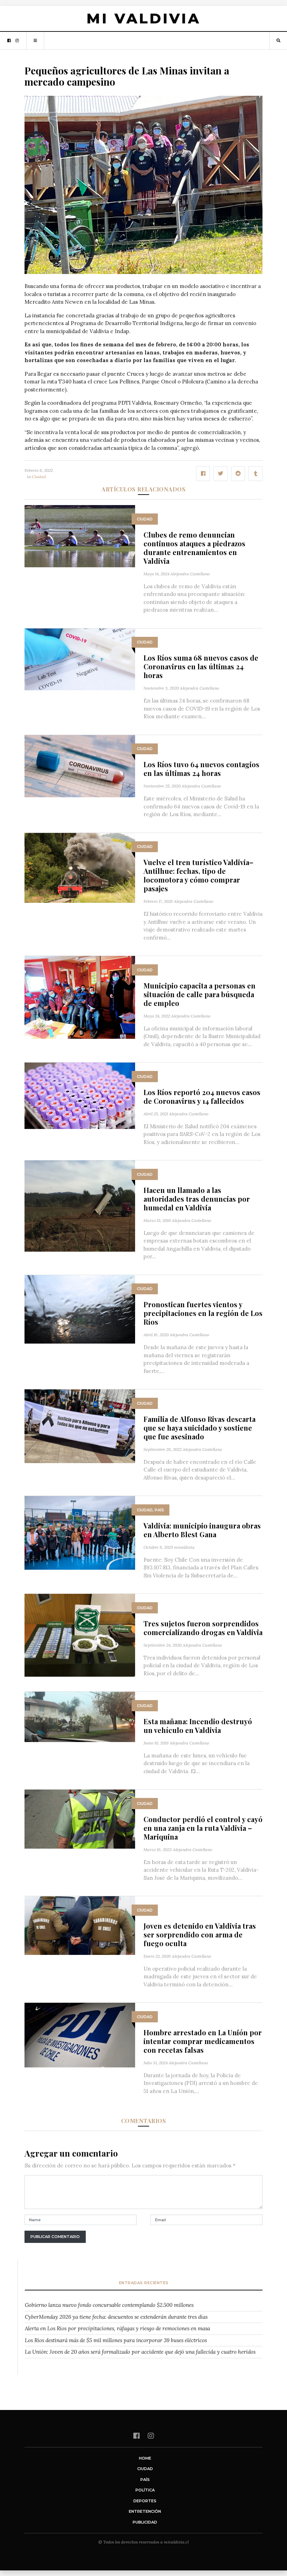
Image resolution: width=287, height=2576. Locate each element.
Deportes (145, 2501)
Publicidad (145, 2522)
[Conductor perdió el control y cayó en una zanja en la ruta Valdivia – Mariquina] (80, 1818)
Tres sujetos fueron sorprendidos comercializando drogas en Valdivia (203, 1628)
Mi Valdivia (143, 18)
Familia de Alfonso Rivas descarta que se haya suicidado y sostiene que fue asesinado (199, 1428)
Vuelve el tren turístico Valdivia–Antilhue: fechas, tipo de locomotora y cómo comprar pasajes (198, 875)
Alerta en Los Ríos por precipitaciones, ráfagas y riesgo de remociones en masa (117, 2328)
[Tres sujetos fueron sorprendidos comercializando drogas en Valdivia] (80, 1635)
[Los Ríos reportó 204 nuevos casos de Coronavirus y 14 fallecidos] (80, 1095)
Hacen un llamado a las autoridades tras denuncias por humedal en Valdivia (197, 1199)
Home (145, 2458)
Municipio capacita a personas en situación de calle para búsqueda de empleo (199, 994)
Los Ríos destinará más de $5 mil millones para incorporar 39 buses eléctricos (116, 2340)
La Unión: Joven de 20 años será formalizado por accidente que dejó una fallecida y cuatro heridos (140, 2352)
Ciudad (39, 477)
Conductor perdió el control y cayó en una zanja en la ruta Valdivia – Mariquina (203, 1828)
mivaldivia (184, 1547)
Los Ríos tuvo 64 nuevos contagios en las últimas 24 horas (201, 769)
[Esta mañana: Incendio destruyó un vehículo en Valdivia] (80, 1716)
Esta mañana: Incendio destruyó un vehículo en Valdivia (198, 1726)
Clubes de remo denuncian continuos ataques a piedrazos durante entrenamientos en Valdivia (194, 548)
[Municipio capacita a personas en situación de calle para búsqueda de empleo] (80, 997)
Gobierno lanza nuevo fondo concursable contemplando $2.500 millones (109, 2305)
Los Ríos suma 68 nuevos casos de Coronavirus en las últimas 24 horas (201, 666)
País (159, 1510)
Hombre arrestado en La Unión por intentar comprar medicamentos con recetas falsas (203, 2041)
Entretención (145, 2511)
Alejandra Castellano (190, 574)
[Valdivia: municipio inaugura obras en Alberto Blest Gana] (80, 1532)
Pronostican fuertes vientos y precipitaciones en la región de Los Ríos (203, 1313)
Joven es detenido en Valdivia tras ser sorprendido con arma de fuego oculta (200, 1934)
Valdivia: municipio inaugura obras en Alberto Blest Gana (202, 1530)
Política (145, 2490)
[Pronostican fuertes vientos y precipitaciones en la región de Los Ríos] (80, 1309)
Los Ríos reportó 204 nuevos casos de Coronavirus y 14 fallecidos (202, 1096)
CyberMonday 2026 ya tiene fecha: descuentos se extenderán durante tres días (116, 2317)
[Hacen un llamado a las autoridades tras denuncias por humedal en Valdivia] (80, 1205)
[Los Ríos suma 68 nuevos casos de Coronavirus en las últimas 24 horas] (80, 659)
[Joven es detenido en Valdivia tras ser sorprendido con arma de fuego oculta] (80, 1925)
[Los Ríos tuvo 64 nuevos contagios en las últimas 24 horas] (80, 766)
